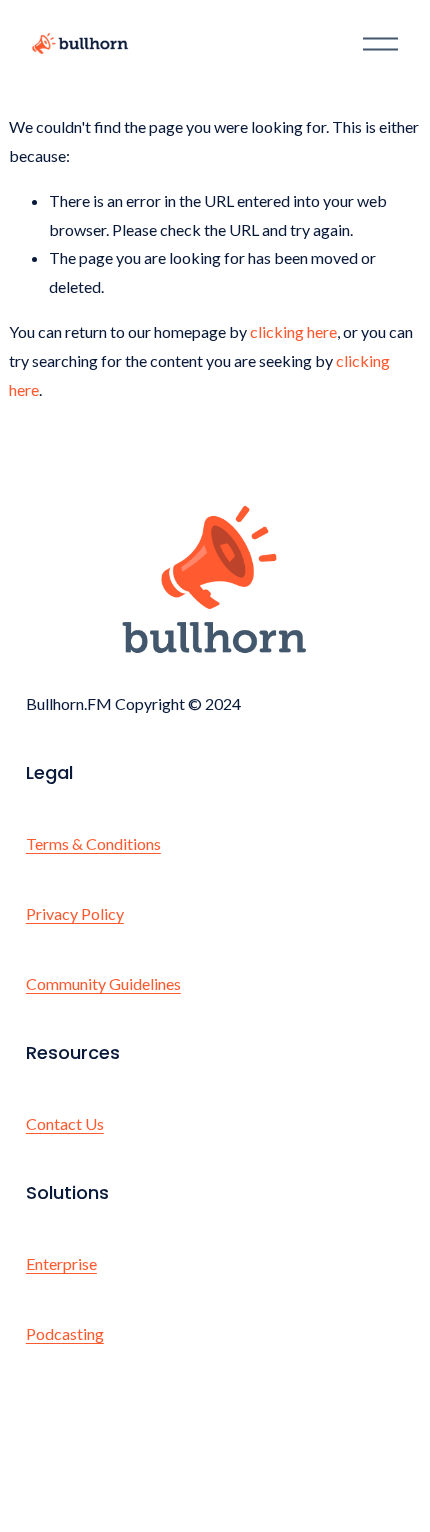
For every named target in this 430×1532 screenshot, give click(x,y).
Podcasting (65, 1333)
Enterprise (61, 1263)
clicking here (293, 331)
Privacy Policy (75, 913)
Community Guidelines (103, 983)
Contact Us (65, 1123)
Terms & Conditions (93, 843)
